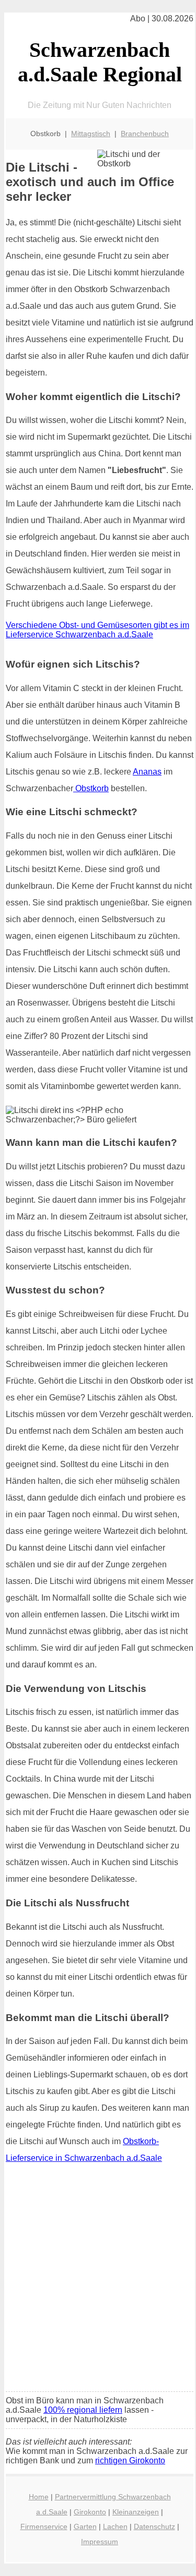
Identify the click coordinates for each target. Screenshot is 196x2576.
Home (39, 2497)
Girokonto (90, 2512)
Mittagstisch (91, 134)
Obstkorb (91, 788)
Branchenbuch (145, 134)
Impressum (100, 2542)
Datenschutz (154, 2526)
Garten (85, 2526)
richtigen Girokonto (130, 2460)
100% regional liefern (83, 2410)
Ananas (147, 772)
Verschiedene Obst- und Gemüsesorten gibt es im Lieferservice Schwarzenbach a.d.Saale (97, 630)
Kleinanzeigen (136, 2512)
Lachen (115, 2526)
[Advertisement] (98, 2281)
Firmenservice (44, 2526)
